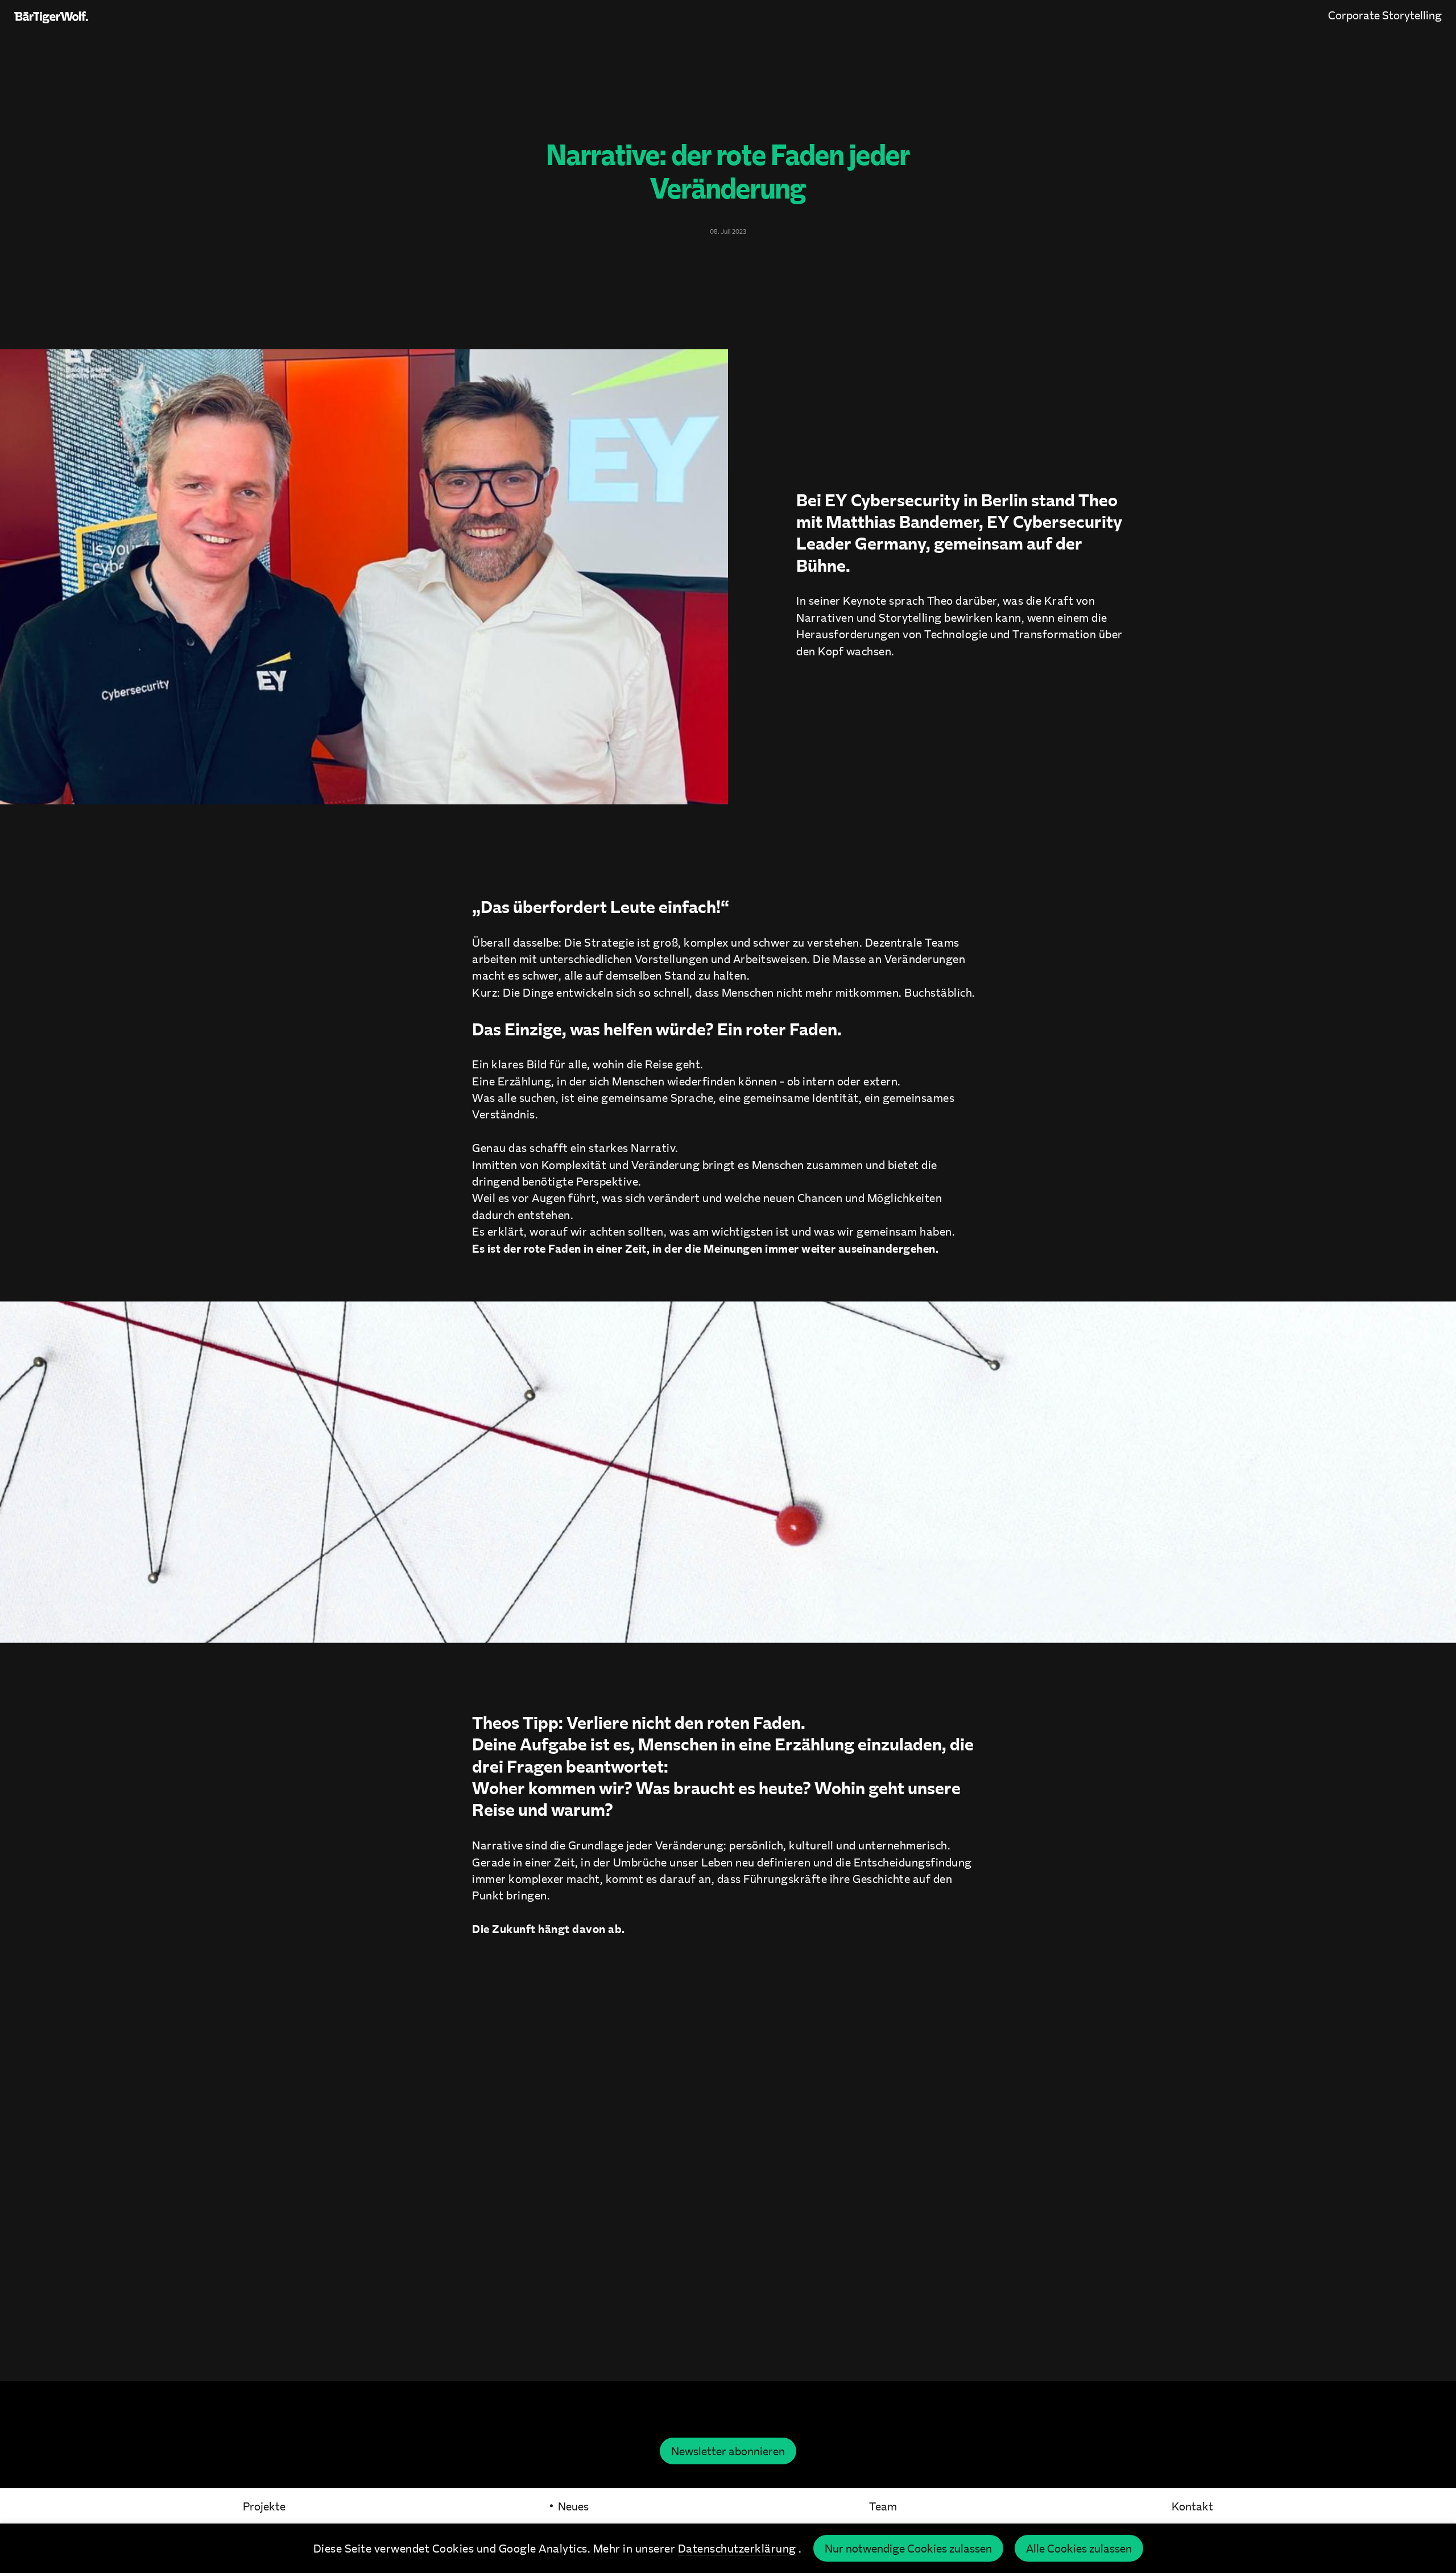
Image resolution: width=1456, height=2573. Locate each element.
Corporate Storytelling (1385, 15)
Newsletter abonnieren (728, 2451)
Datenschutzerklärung (737, 2548)
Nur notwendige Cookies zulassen (908, 2548)
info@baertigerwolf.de (728, 2233)
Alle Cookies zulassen (1079, 2548)
